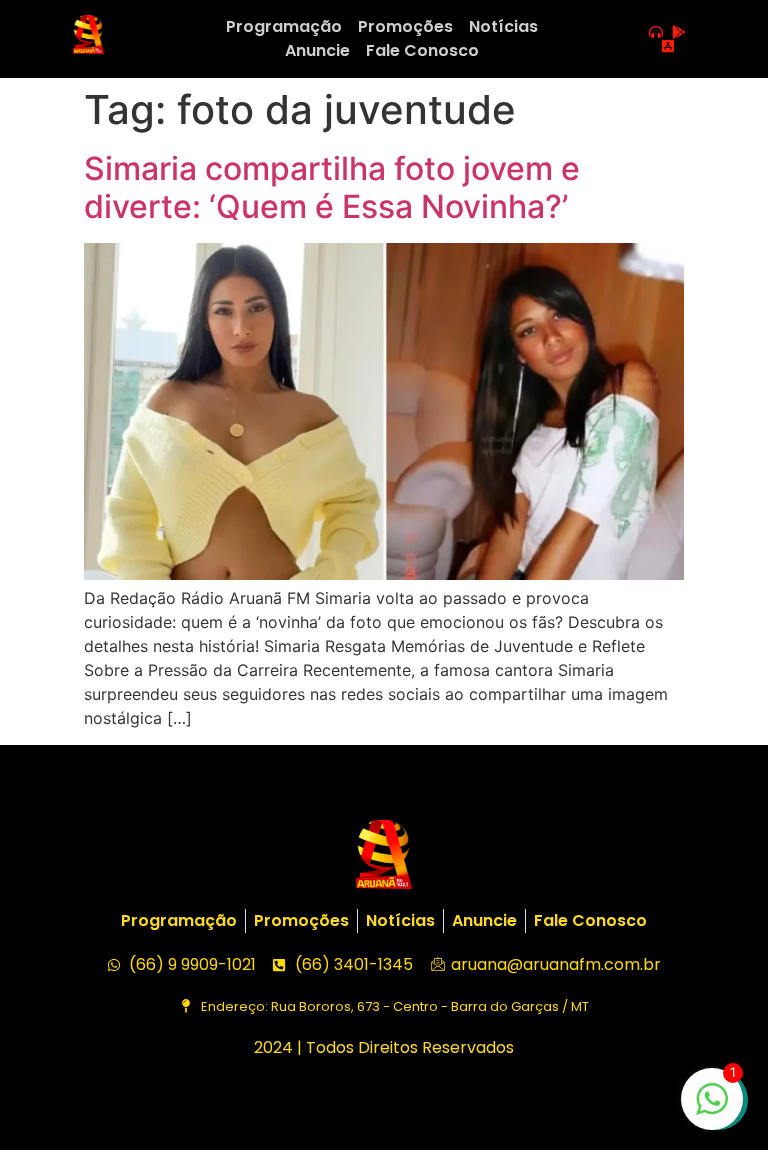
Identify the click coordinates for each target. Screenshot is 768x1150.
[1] (712, 1109)
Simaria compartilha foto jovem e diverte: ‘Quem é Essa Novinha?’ (332, 187)
